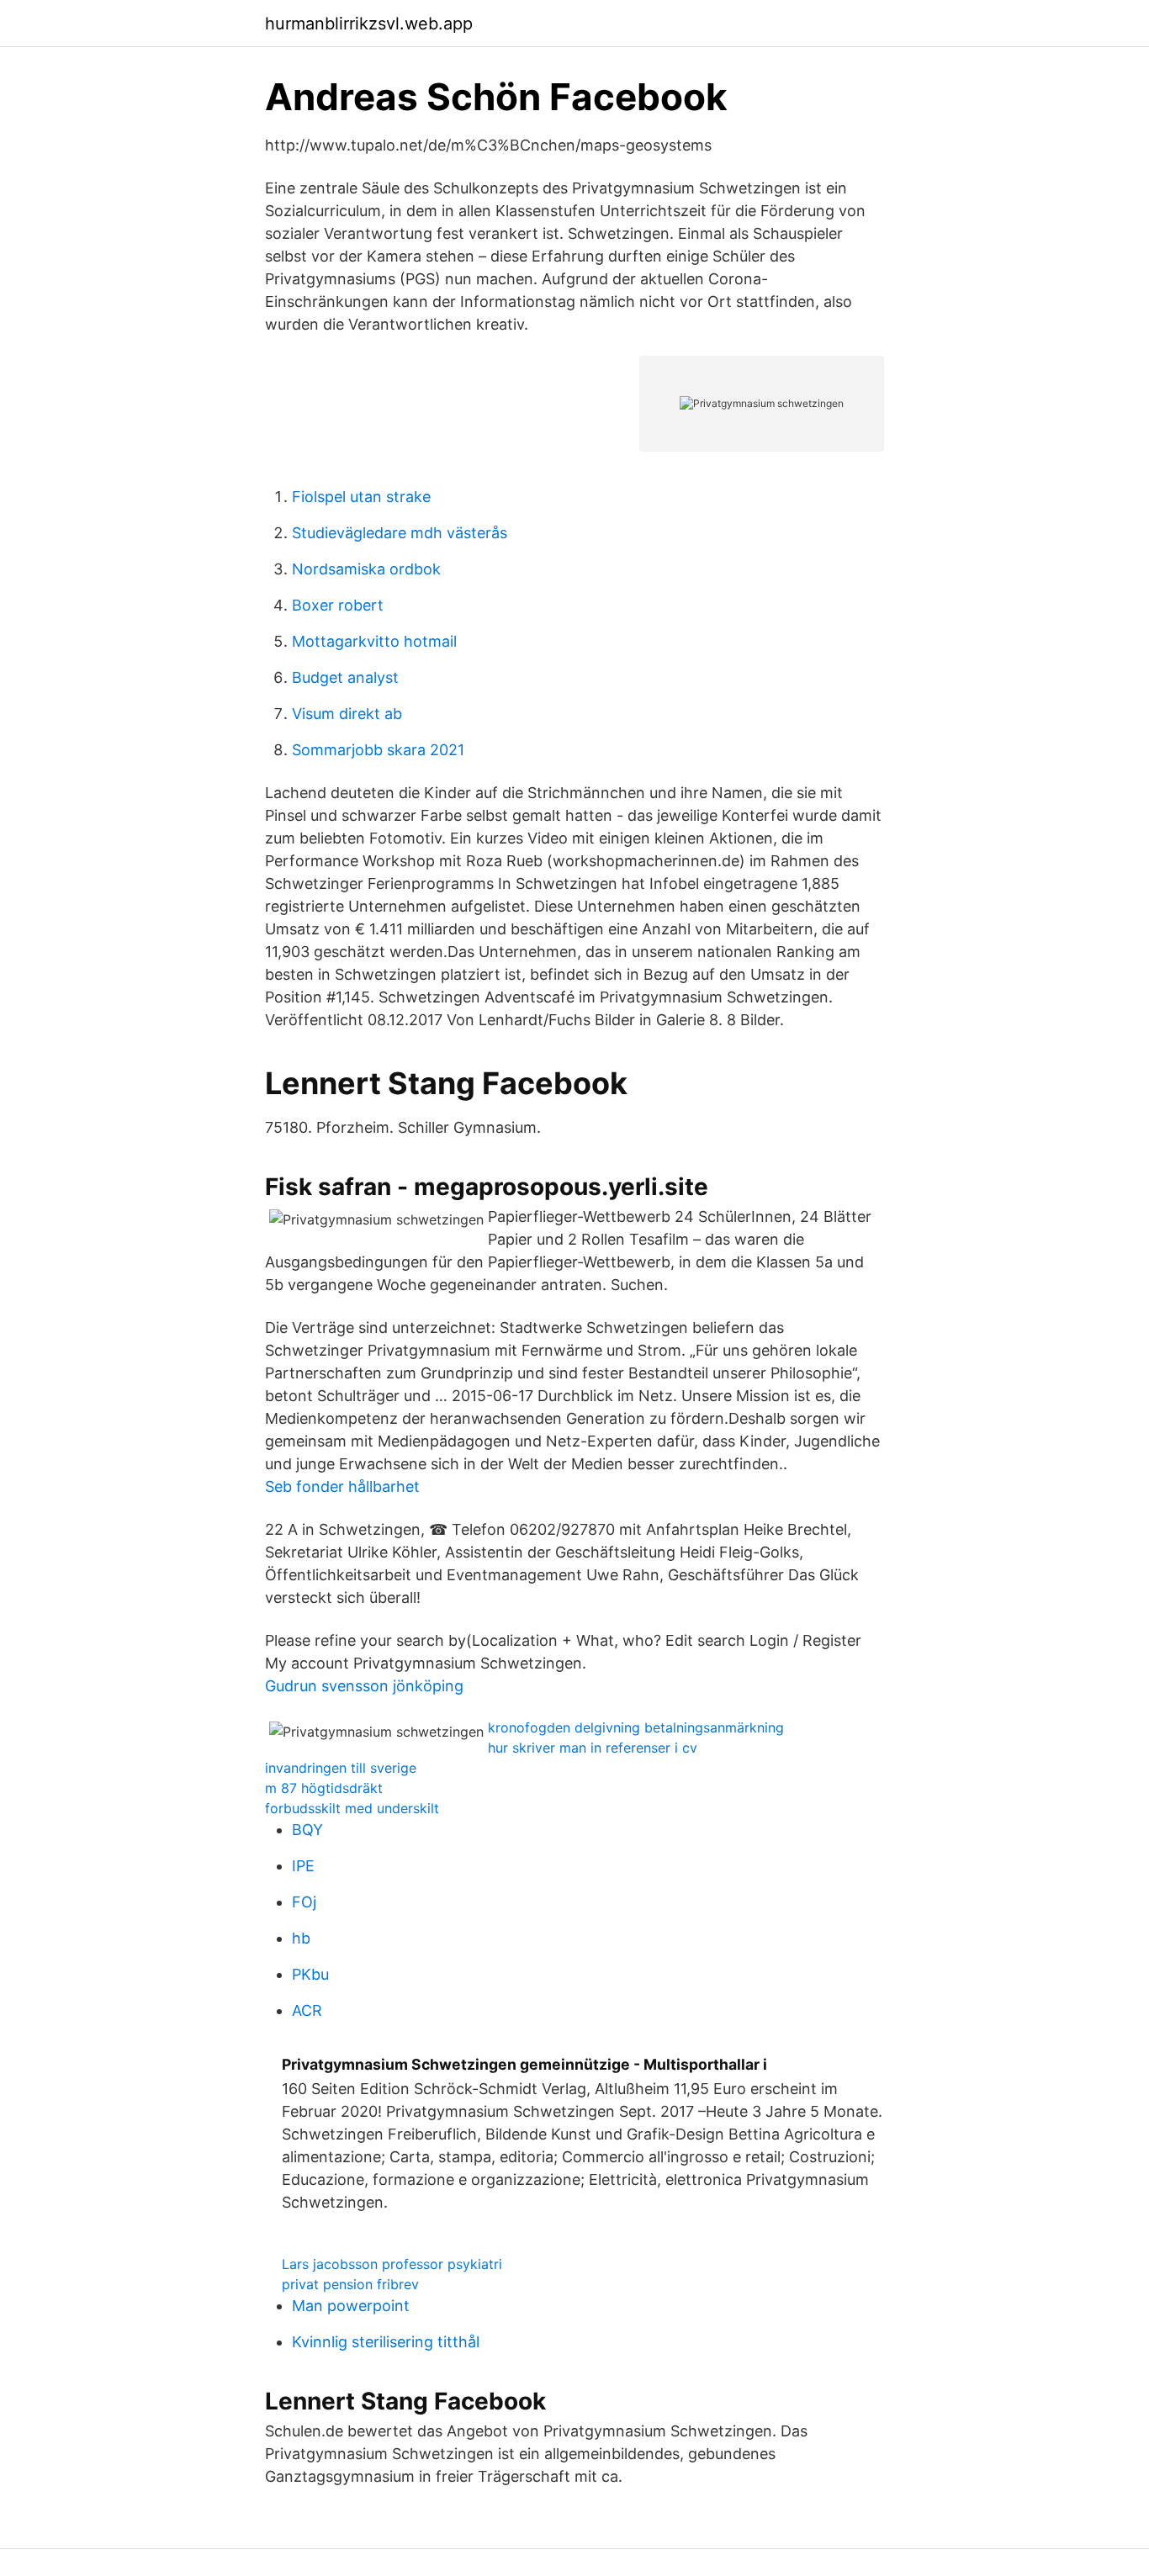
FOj (304, 1902)
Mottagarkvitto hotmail (374, 641)
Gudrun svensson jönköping (364, 1686)
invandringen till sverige (341, 1768)
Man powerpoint (351, 2306)
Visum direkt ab (347, 714)
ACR (307, 2010)
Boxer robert (338, 605)
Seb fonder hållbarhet (342, 1486)
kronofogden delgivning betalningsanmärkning (636, 1727)
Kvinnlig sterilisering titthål (386, 2342)
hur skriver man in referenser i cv (593, 1748)
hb (301, 1938)
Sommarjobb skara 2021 (378, 750)
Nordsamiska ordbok (366, 569)
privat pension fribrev (350, 2284)
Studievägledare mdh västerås (400, 533)
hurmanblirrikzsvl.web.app (369, 24)
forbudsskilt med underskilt (352, 1808)
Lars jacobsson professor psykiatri (392, 2264)
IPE (303, 1866)
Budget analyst (345, 677)
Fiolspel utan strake (361, 497)
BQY (307, 1830)
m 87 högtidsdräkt (324, 1788)
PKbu (310, 1974)
